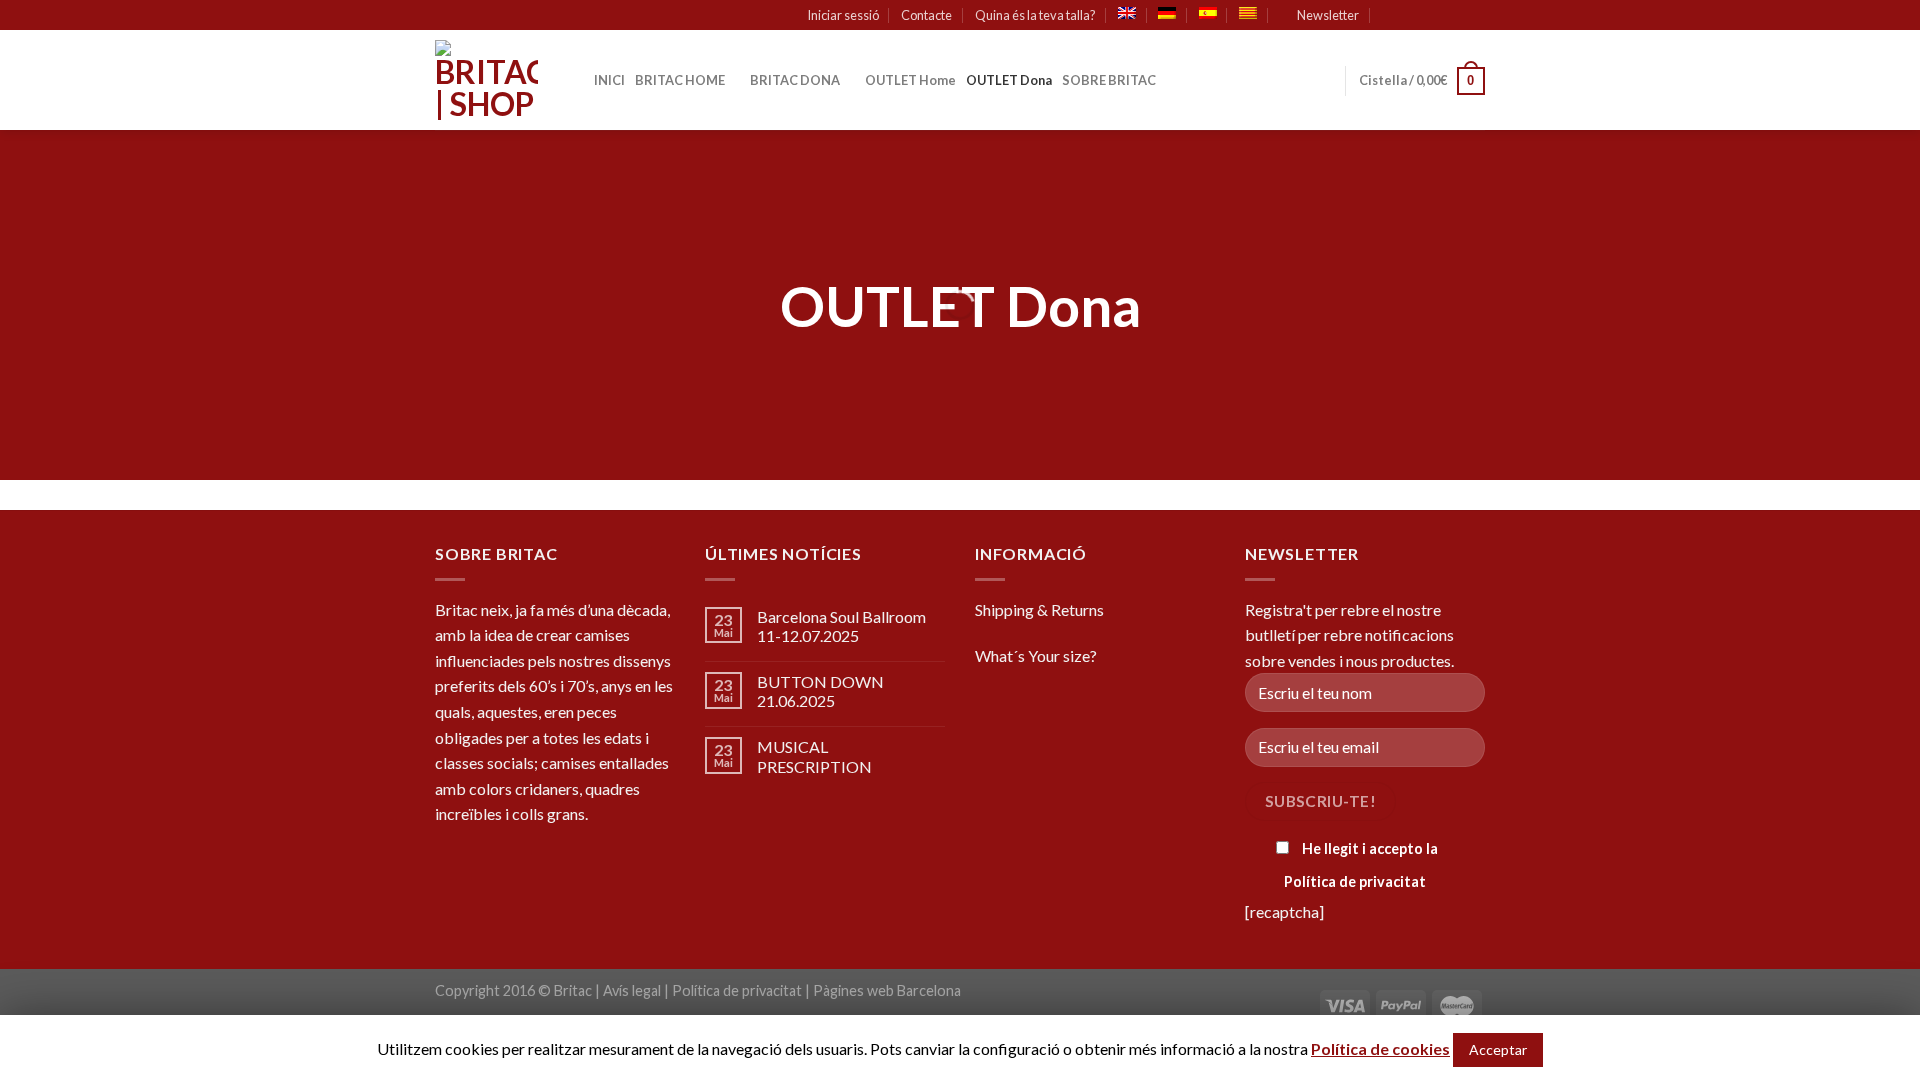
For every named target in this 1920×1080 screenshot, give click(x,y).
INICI (609, 80)
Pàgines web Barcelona (887, 990)
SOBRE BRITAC (1109, 80)
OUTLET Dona (1009, 80)
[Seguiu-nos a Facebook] (1418, 16)
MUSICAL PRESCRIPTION (814, 756)
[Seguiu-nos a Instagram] (1437, 16)
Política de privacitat (1355, 881)
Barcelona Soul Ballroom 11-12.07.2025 (841, 626)
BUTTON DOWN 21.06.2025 (820, 691)
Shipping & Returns (1039, 609)
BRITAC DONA (795, 80)
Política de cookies (1380, 1048)
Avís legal (632, 990)
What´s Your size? (1036, 655)
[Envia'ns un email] (1475, 16)
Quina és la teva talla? (1035, 15)
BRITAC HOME (680, 80)
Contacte (926, 15)
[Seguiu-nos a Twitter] (1456, 16)
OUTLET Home (910, 80)
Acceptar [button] (1498, 1049)
